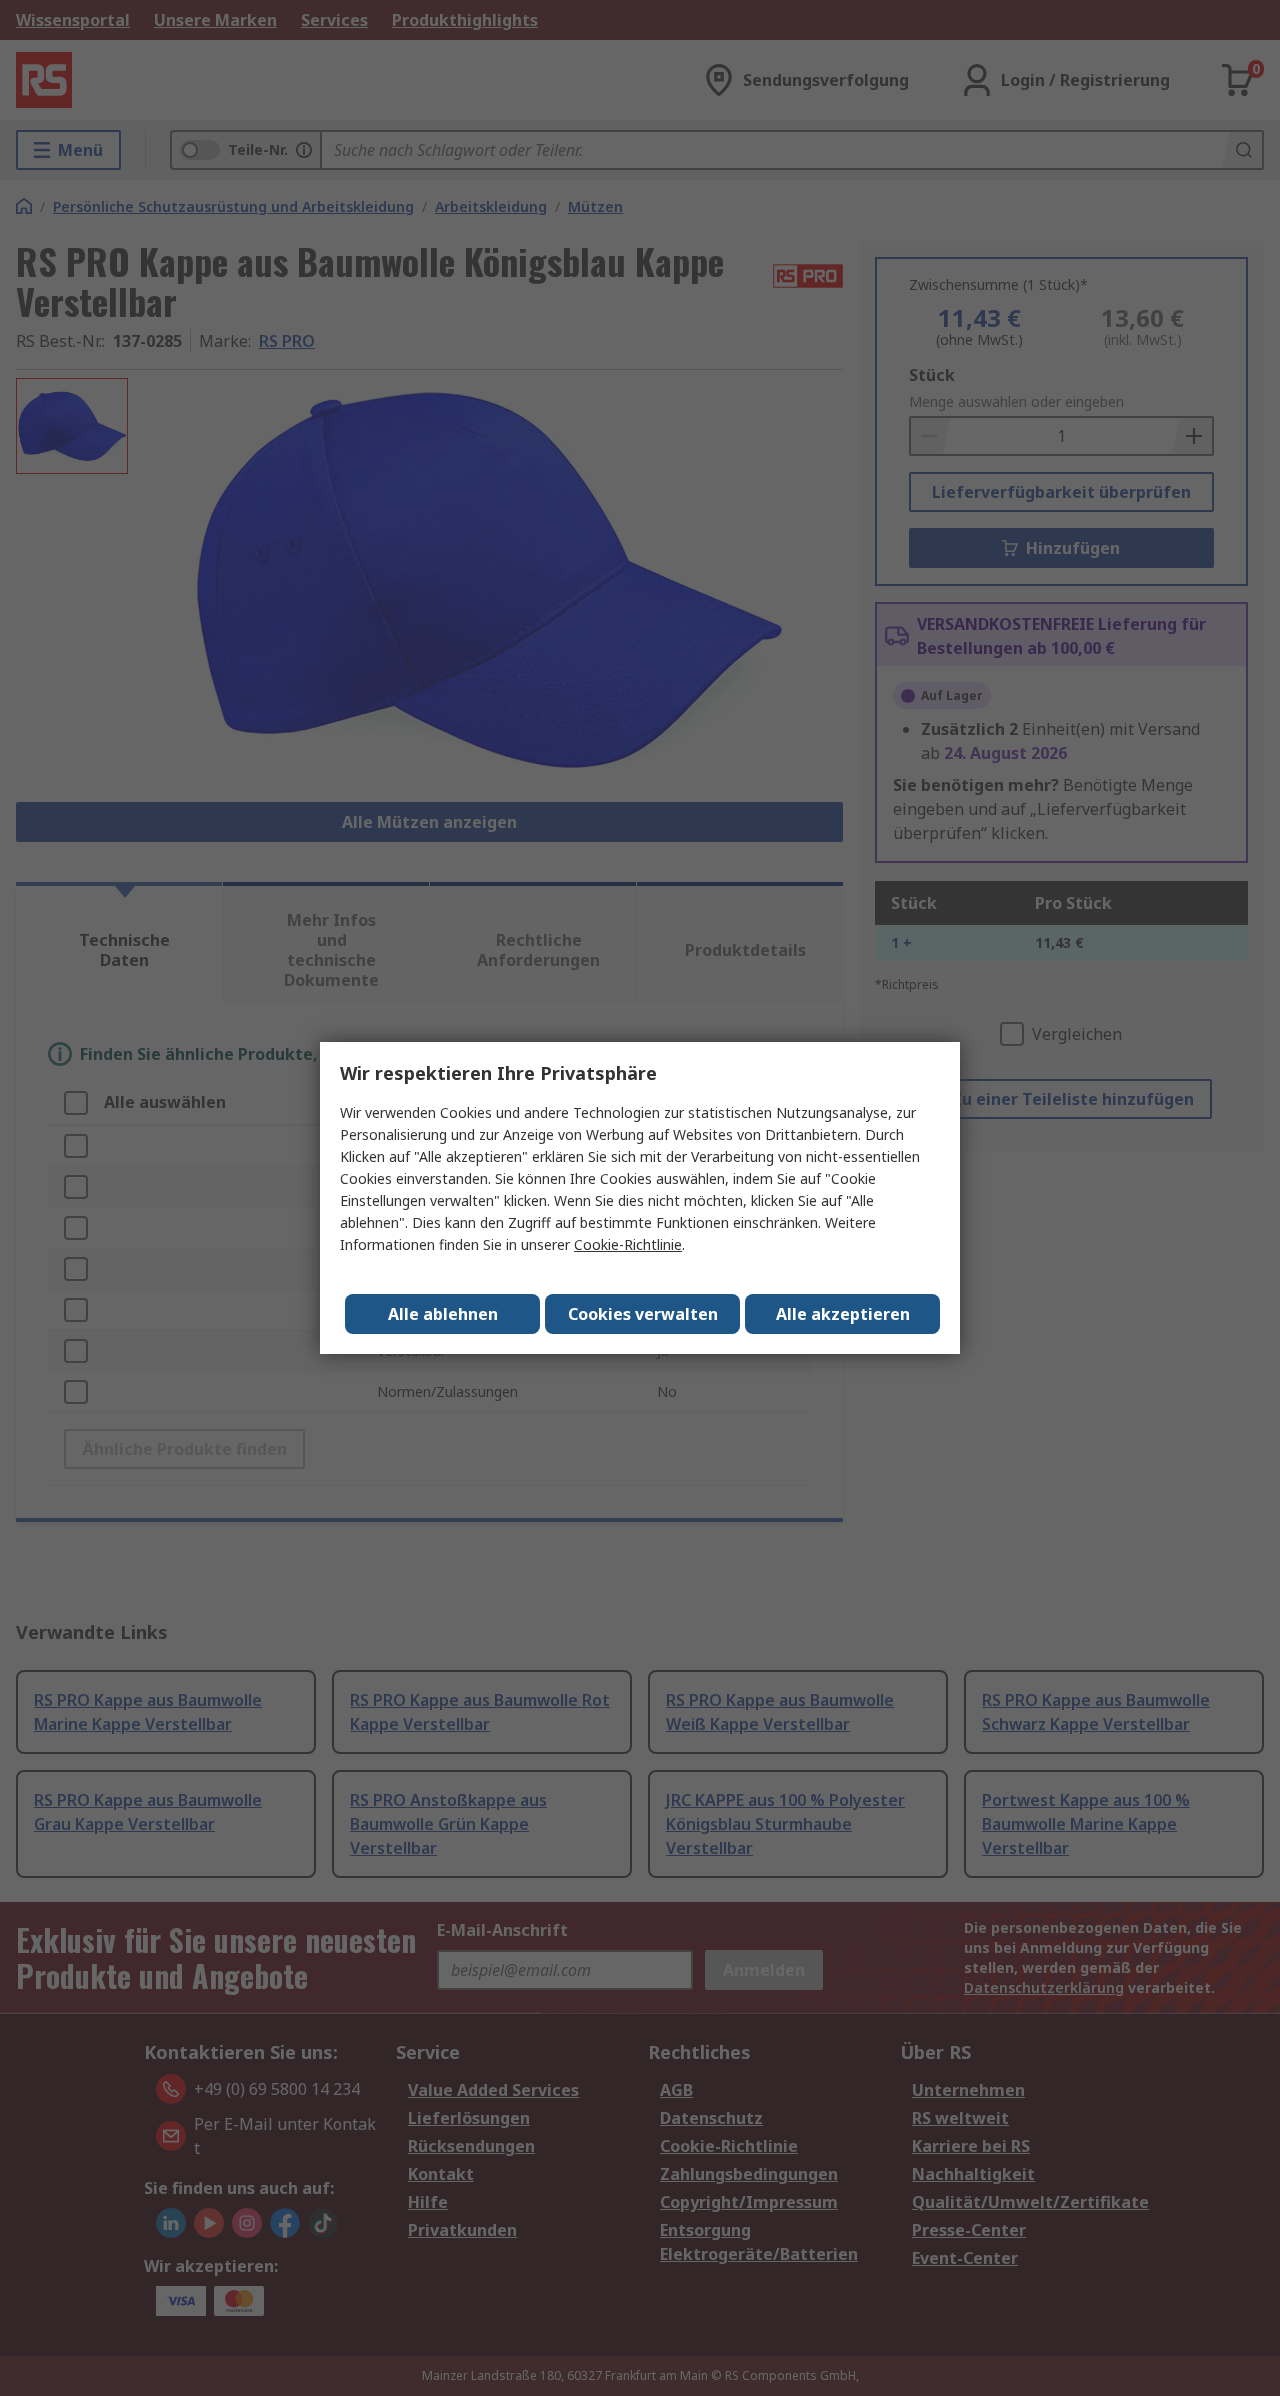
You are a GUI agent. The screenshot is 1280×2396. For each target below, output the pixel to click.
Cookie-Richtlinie (628, 1244)
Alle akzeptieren (843, 1314)
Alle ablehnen (443, 1314)
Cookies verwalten (643, 1314)
